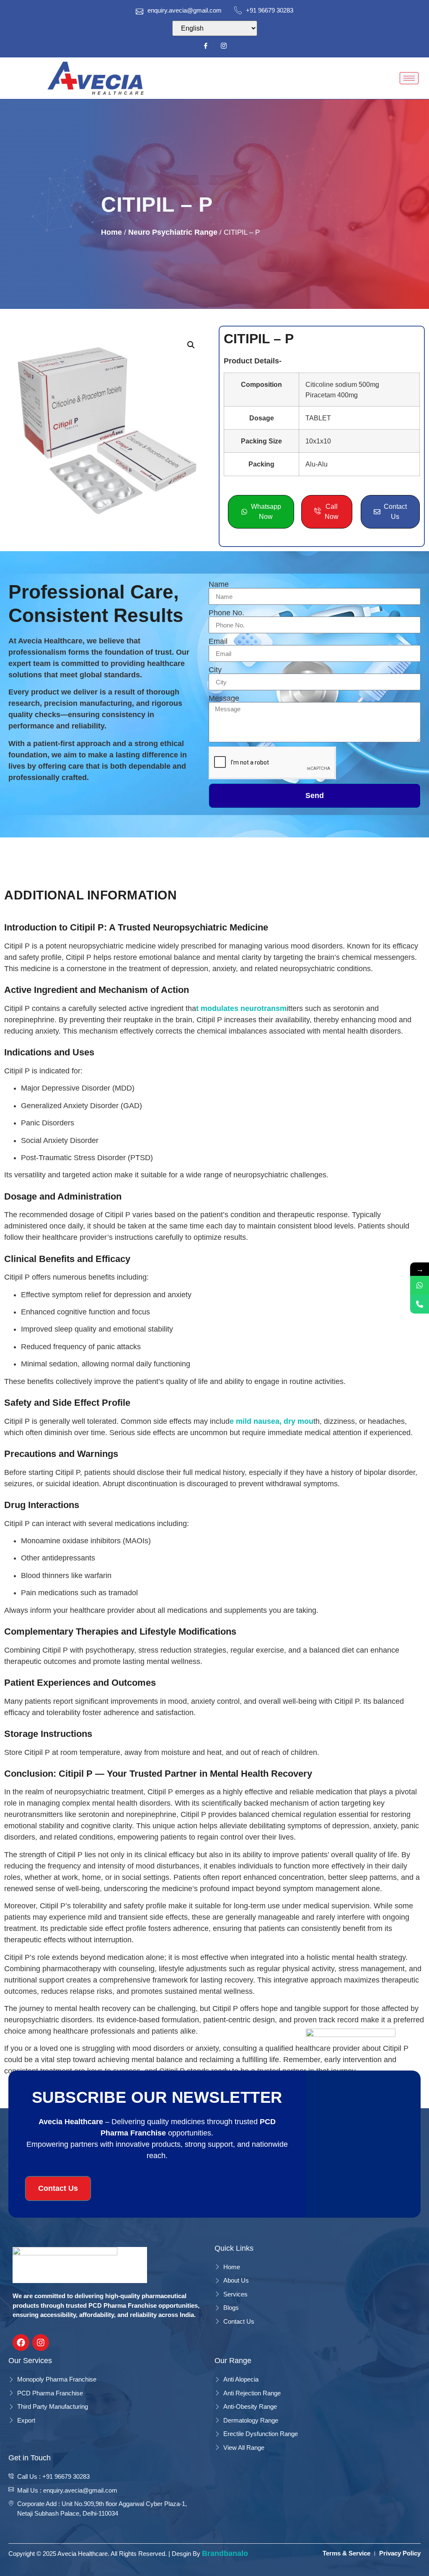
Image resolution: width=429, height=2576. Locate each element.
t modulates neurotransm (241, 1008)
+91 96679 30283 (270, 10)
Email (218, 641)
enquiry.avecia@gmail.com (185, 10)
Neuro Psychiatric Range (173, 232)
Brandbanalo (225, 2553)
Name (219, 584)
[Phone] (420, 1304)
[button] (191, 345)
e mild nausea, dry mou (271, 1421)
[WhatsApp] (420, 1285)
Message (224, 698)
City (215, 670)
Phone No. (226, 613)
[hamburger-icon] (409, 78)
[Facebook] (206, 46)
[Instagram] (224, 46)
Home (111, 232)
